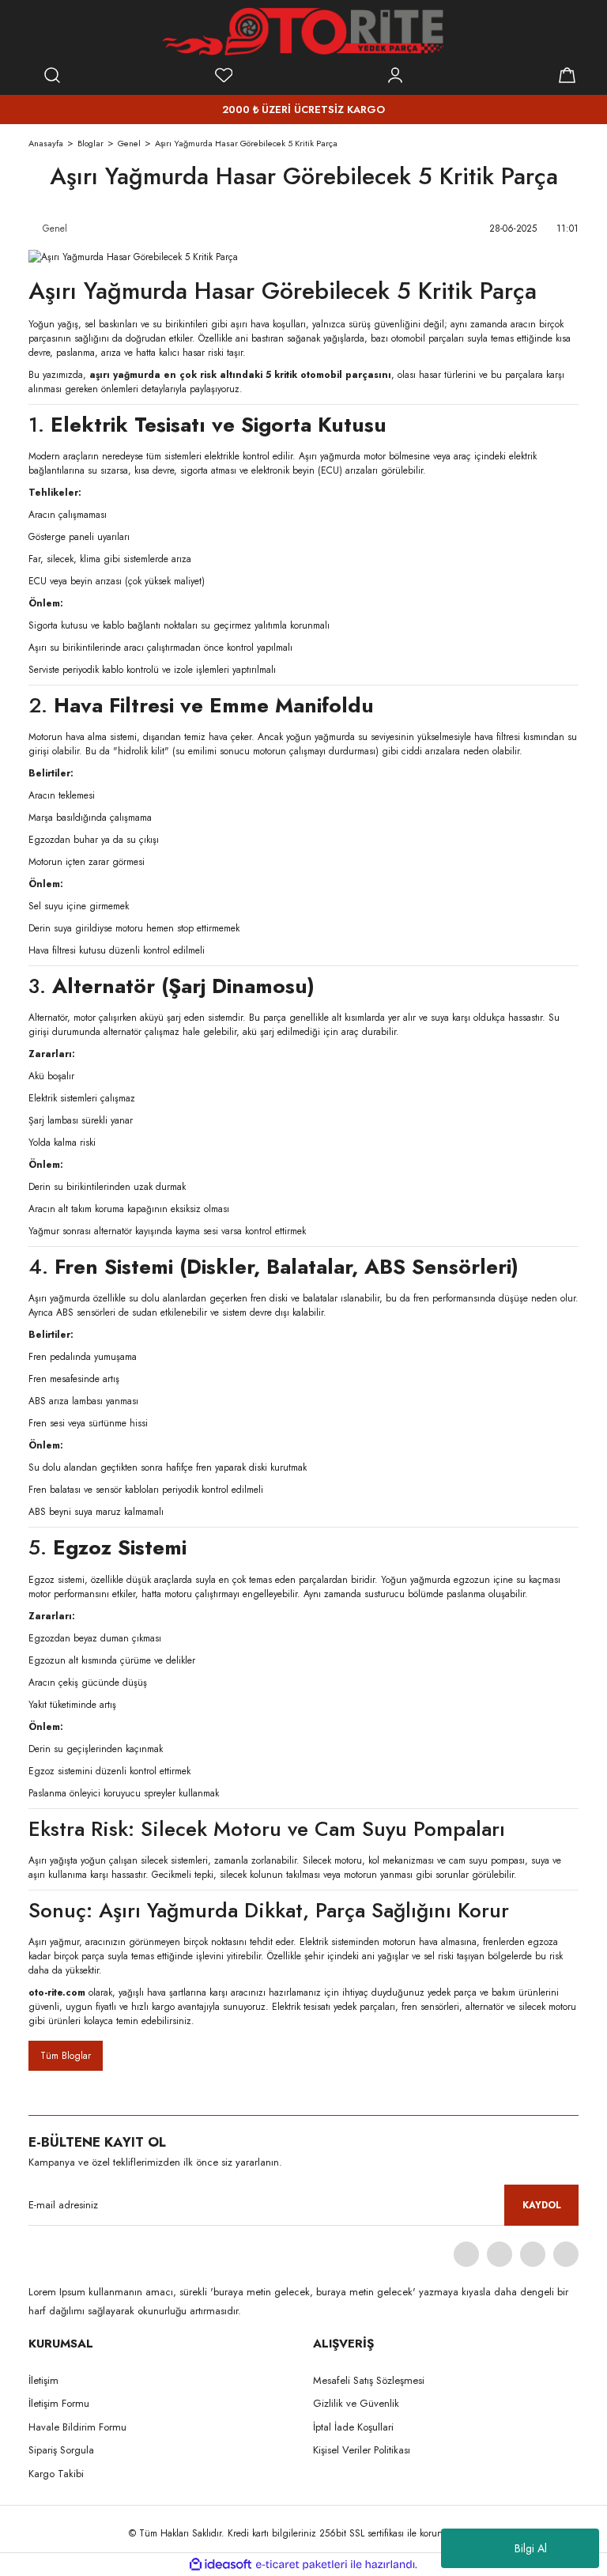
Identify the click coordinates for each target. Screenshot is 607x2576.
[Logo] (303, 32)
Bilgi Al (531, 2548)
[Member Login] (395, 75)
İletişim (43, 2380)
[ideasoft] (221, 2565)
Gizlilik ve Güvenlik (356, 2403)
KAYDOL (542, 2205)
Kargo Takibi (56, 2474)
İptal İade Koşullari (353, 2427)
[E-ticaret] (302, 2565)
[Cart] (567, 75)
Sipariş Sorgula (61, 2450)
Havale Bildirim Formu (77, 2427)
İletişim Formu (59, 2403)
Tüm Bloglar (66, 2056)
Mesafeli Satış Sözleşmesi (369, 2380)
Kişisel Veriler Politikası (362, 2450)
